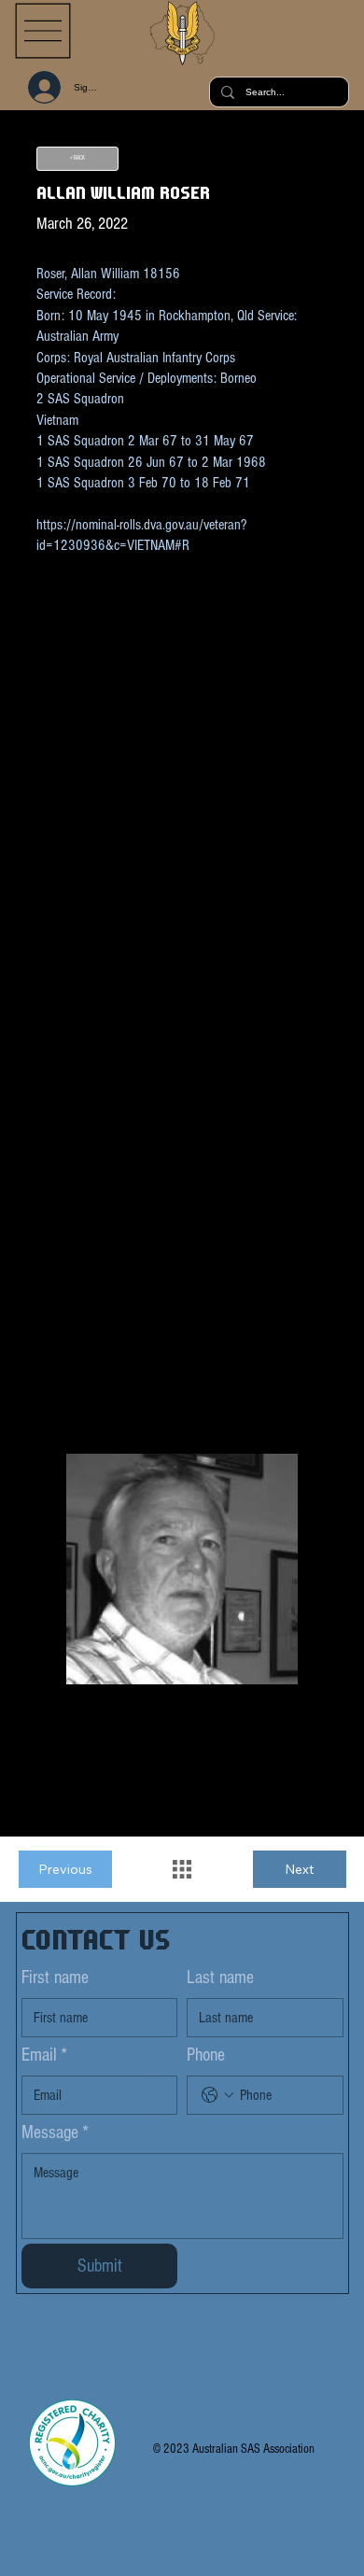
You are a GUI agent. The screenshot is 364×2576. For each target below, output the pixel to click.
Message (55, 2133)
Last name (220, 1978)
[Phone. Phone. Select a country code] (217, 2095)
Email (44, 2055)
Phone (206, 2055)
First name (55, 1978)
